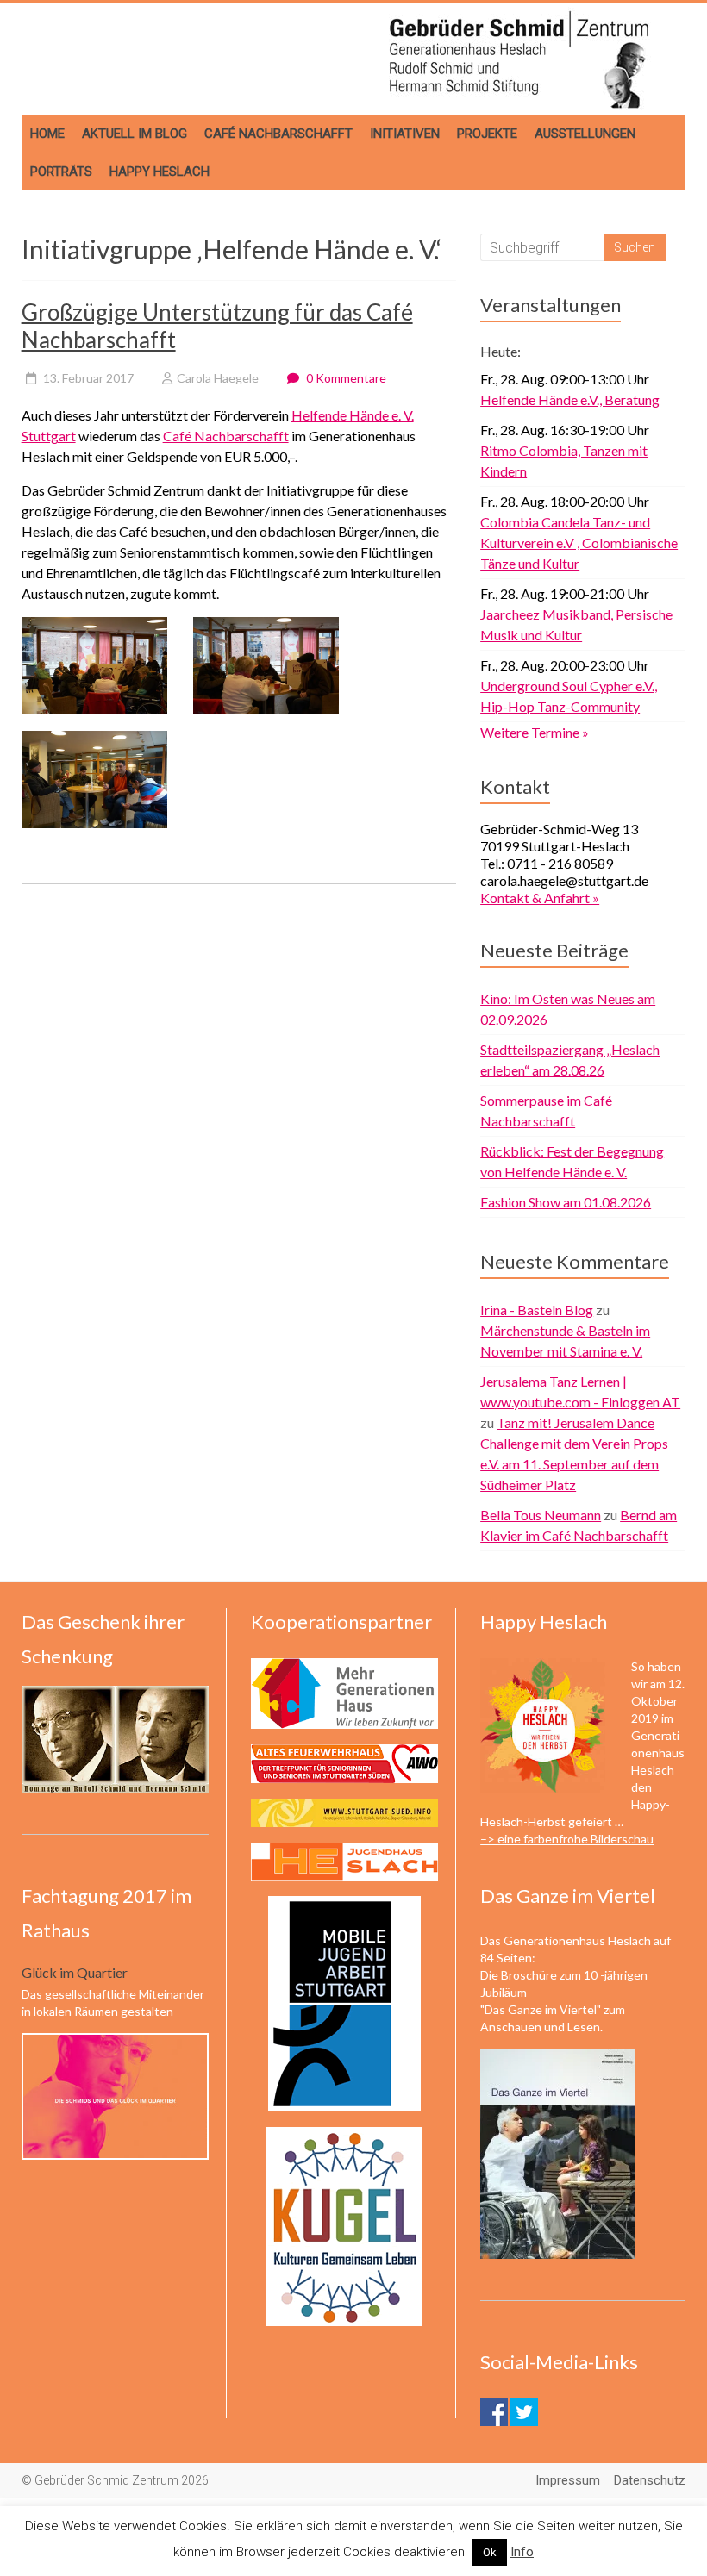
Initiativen (405, 134)
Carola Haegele (218, 378)
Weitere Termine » (535, 732)
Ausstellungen (585, 134)
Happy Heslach (160, 172)
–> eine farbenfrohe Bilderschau (567, 1839)
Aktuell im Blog (135, 134)
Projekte (487, 134)
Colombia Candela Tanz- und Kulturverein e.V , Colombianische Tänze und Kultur (579, 543)
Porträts (61, 172)
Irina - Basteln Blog (537, 1310)
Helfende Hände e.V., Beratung (570, 399)
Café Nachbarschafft (278, 134)
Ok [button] (490, 2552)
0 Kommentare (345, 378)
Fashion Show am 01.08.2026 (566, 1202)
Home (47, 134)
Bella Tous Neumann (541, 1515)
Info (522, 2552)
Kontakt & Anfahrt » (540, 898)
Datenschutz (650, 2480)
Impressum (568, 2480)
